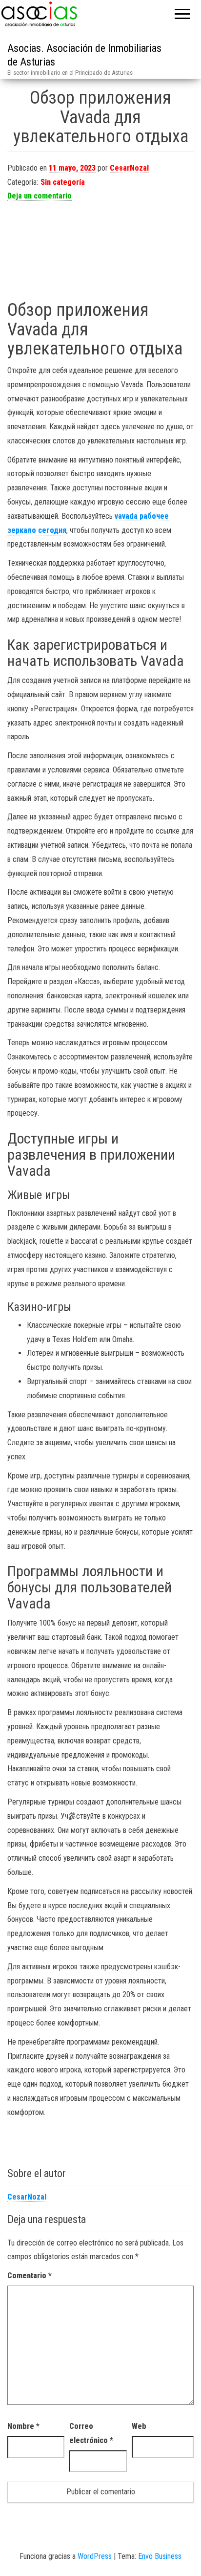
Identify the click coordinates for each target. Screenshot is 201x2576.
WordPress (95, 2556)
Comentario (30, 2276)
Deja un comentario (40, 196)
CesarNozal (129, 168)
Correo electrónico (91, 2433)
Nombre (23, 2426)
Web (139, 2426)
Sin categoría (63, 182)
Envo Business (160, 2556)
